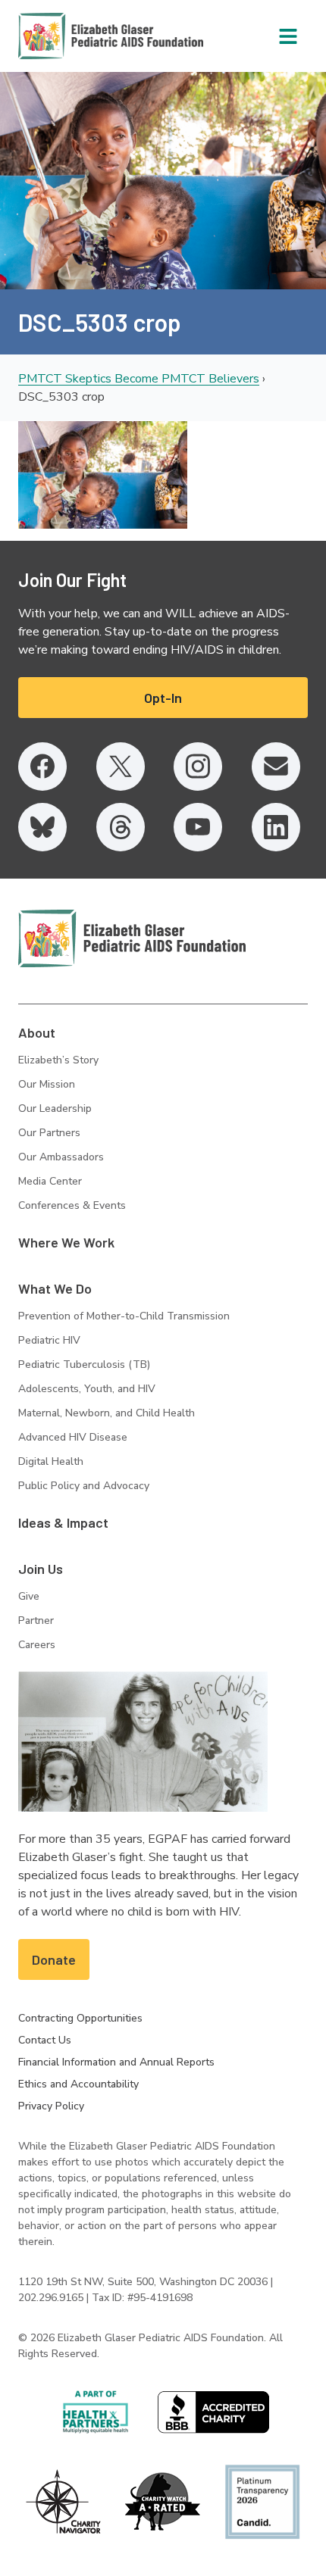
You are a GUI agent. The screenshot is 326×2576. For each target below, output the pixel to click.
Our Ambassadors (61, 1157)
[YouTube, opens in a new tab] (198, 827)
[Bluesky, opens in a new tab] (42, 827)
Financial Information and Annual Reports (116, 2062)
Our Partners (49, 1133)
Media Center (50, 1181)
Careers (37, 1645)
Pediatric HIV (49, 1340)
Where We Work (66, 1242)
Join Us (41, 1569)
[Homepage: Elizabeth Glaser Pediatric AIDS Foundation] (71, 36)
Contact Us (45, 2040)
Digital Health (51, 1461)
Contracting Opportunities (80, 2018)
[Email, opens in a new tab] (276, 767)
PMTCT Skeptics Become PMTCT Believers (139, 379)
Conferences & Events (72, 1205)
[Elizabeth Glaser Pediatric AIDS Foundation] (132, 938)
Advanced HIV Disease (73, 1437)
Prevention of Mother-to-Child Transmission (124, 1316)
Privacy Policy (51, 2106)
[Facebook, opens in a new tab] (42, 767)
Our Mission (47, 1084)
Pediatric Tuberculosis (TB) (84, 1364)
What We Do (55, 1288)
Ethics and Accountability (78, 2084)
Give (29, 1596)
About (37, 1032)
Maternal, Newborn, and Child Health (107, 1413)
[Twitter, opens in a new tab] (121, 767)
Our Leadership (55, 1108)
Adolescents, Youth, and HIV (87, 1389)
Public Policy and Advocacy (84, 1486)
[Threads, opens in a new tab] (121, 827)
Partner (36, 1621)
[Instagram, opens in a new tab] (198, 767)
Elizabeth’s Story (58, 1060)
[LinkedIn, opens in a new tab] (276, 827)
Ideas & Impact (63, 1522)
